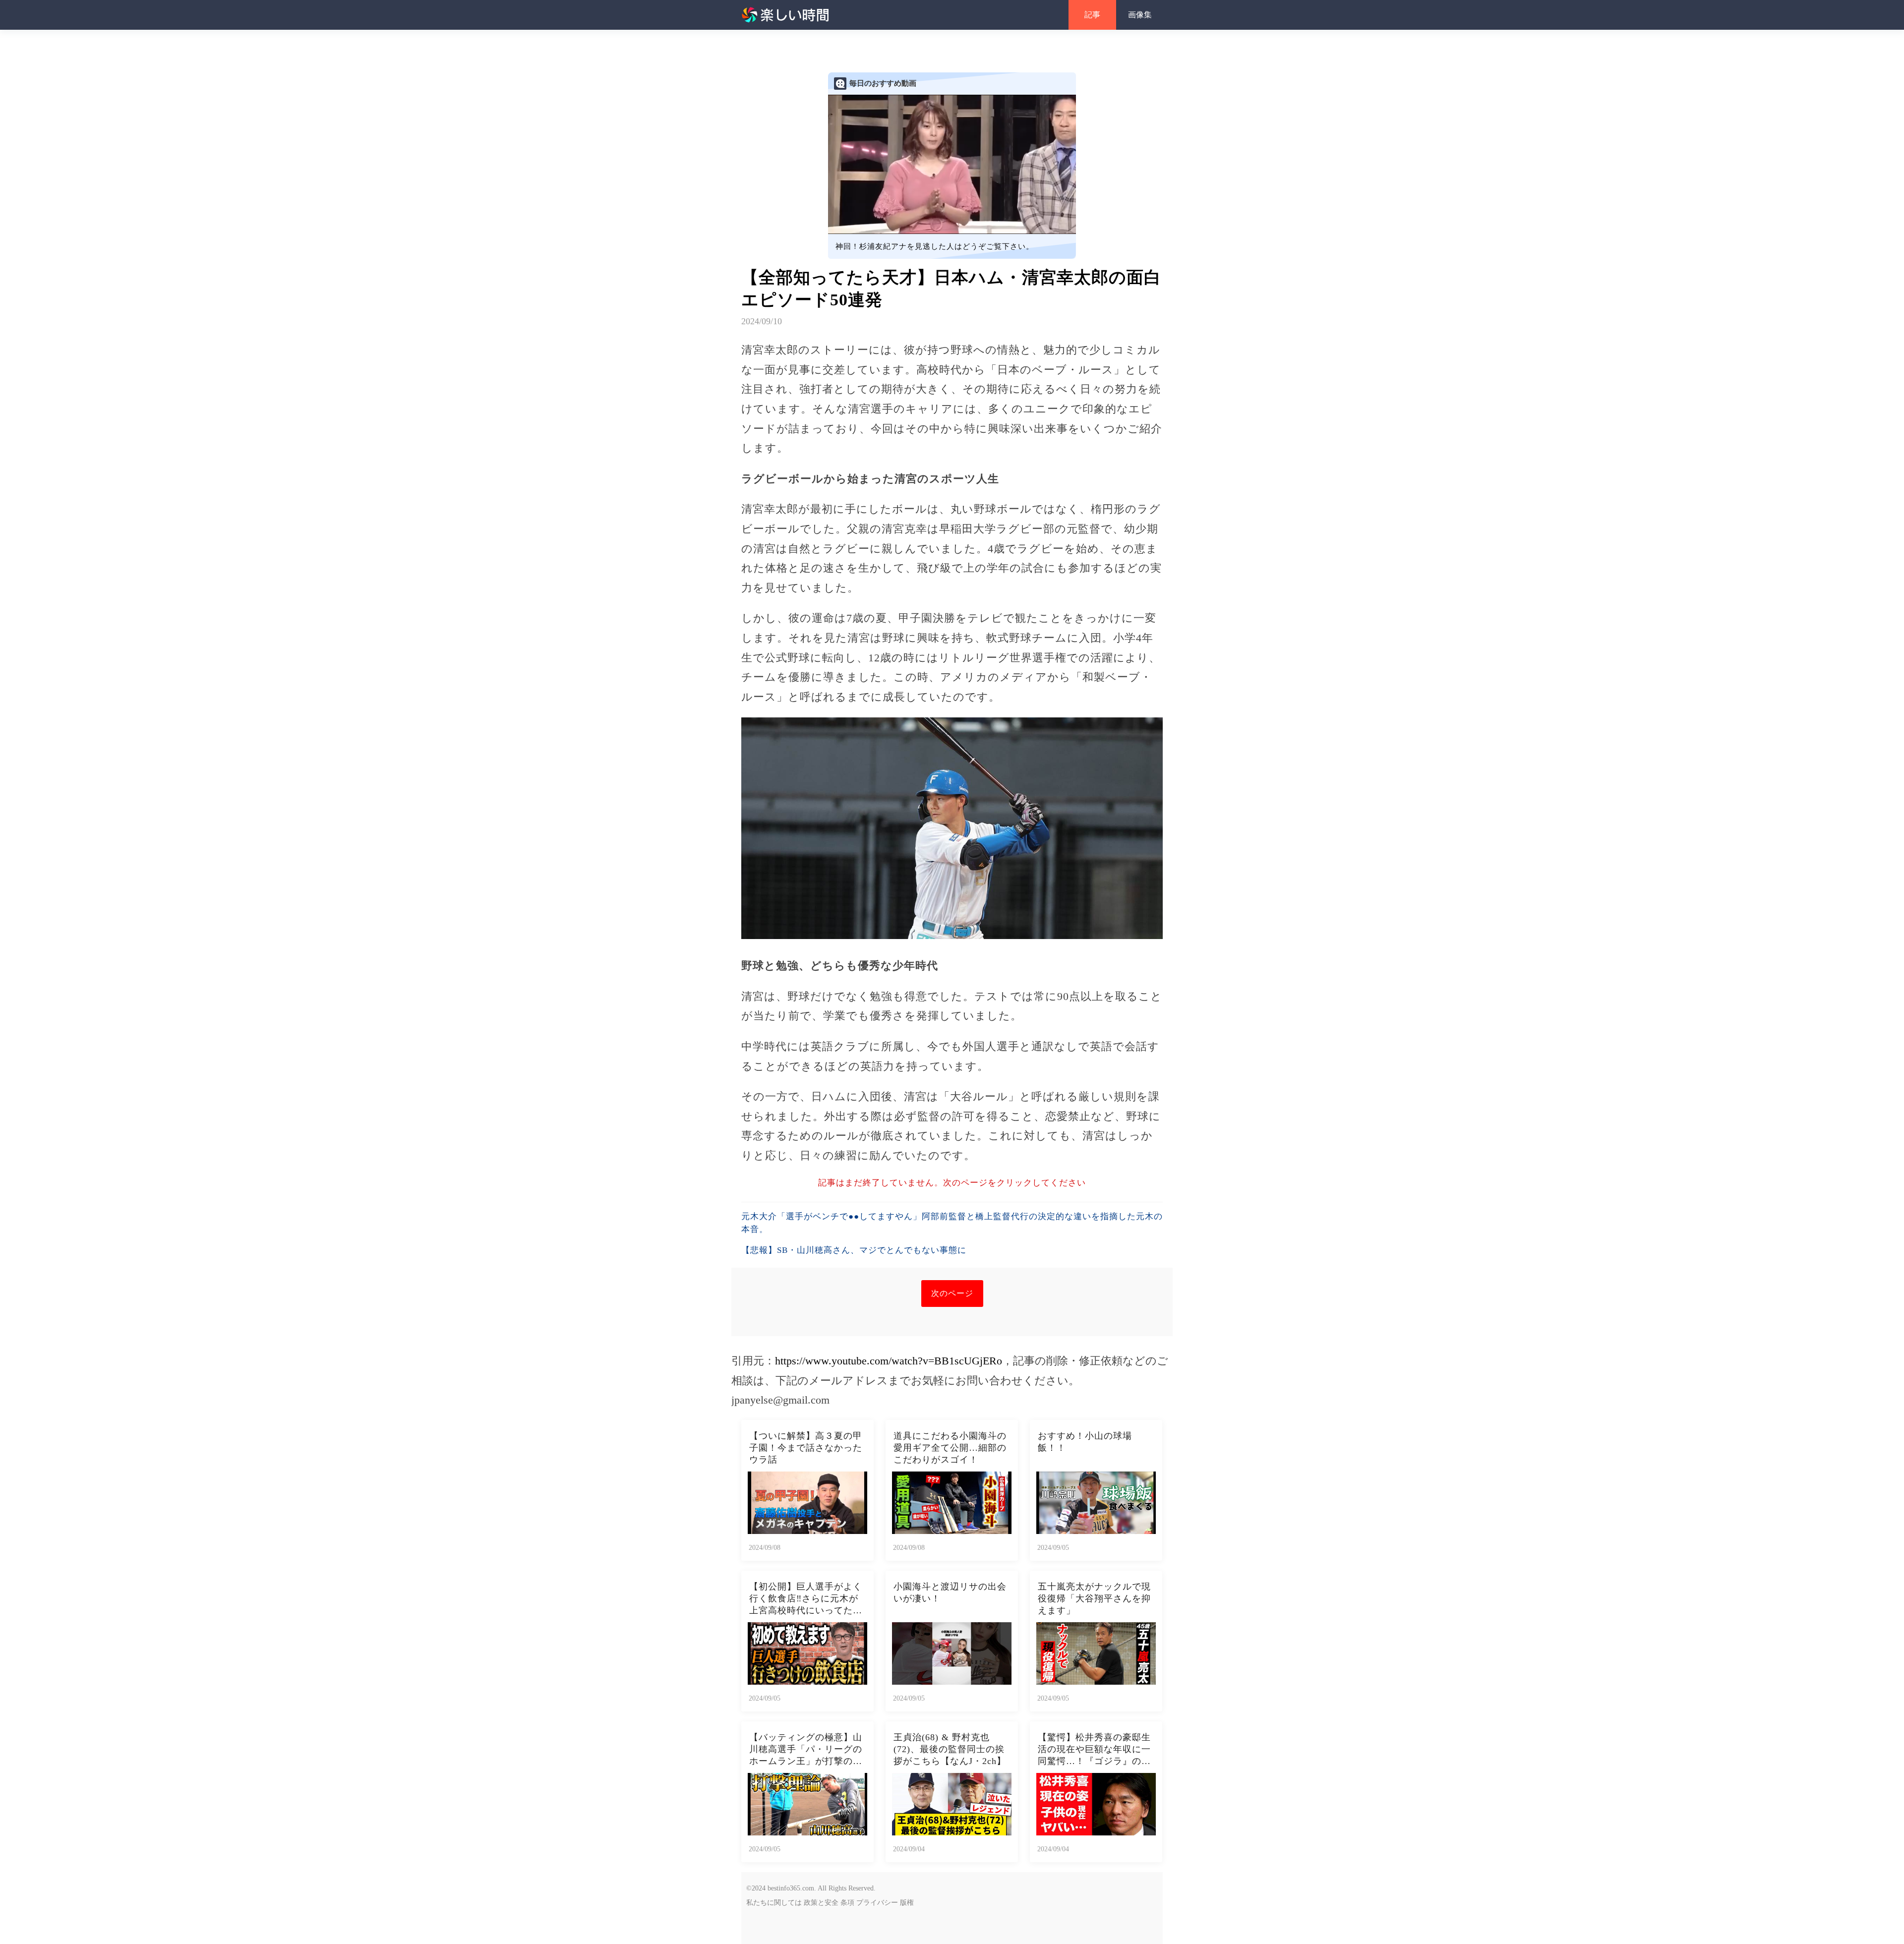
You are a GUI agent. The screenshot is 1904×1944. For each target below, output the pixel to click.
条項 (847, 1903)
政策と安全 (821, 1903)
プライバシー (877, 1903)
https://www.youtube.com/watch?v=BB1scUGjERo (889, 1361)
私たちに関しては (774, 1903)
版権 (907, 1903)
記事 (1092, 15)
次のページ (952, 1293)
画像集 (1140, 15)
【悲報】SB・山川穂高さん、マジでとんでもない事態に (854, 1250)
